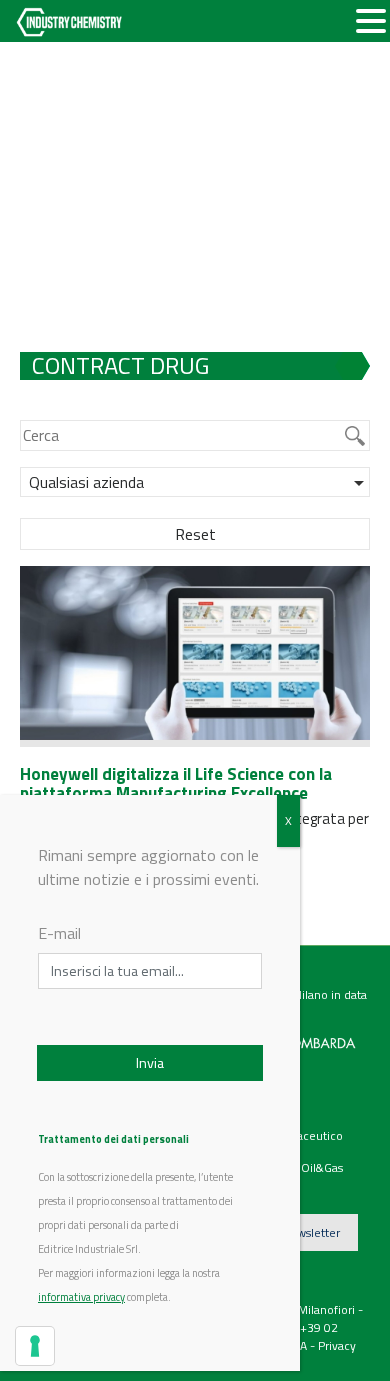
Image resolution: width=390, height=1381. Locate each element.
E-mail (59, 933)
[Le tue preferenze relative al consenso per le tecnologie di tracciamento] (35, 1346)
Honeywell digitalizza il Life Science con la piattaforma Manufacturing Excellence (176, 783)
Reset (195, 534)
